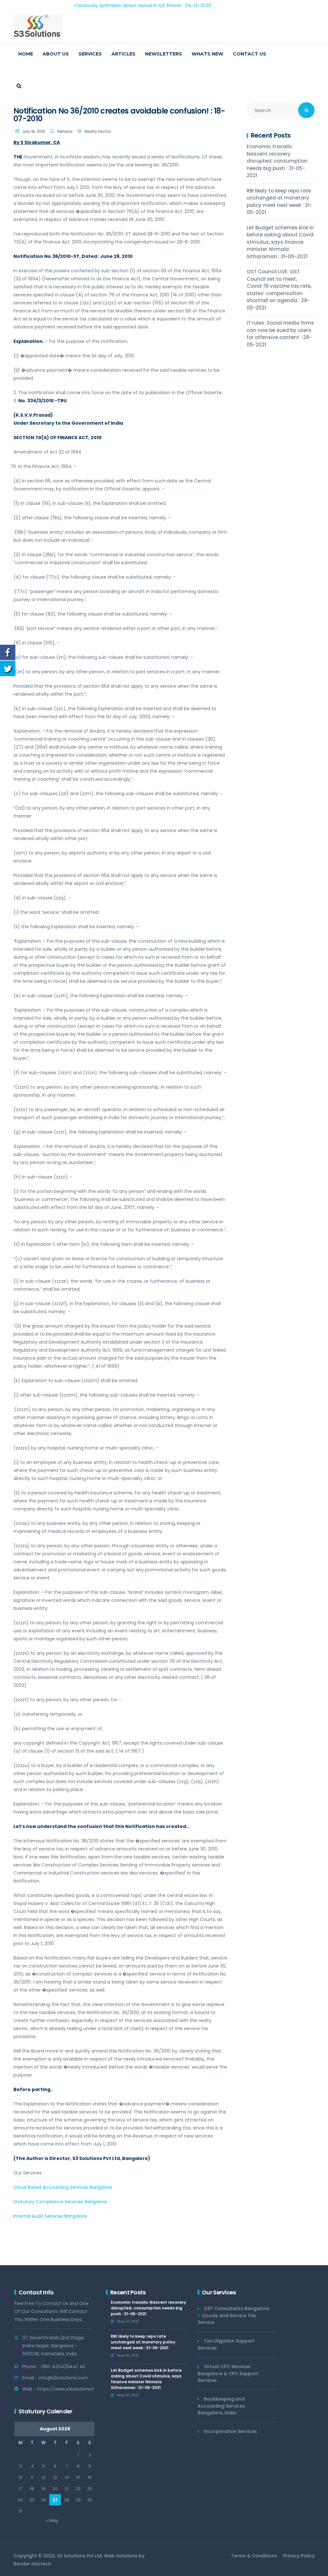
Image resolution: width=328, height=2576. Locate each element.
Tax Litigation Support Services (226, 2344)
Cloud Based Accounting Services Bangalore (63, 2187)
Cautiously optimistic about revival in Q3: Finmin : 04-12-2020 (88, 5)
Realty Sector (98, 131)
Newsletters (164, 54)
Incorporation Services (230, 2431)
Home (26, 54)
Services (90, 54)
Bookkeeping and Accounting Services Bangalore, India (221, 2406)
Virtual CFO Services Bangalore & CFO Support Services (228, 2373)
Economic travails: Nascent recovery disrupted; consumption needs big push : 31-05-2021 (277, 161)
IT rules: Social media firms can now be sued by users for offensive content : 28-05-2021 (280, 334)
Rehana (65, 131)
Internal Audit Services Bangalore (50, 2216)
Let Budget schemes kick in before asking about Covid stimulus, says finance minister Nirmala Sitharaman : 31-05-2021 (280, 242)
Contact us (250, 54)
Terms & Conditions (254, 2556)
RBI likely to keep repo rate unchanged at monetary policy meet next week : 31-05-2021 (279, 202)
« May (52, 2521)
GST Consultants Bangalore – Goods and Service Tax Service (233, 2315)
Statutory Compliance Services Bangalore (60, 2202)
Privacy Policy (299, 2556)
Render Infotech (32, 2564)
